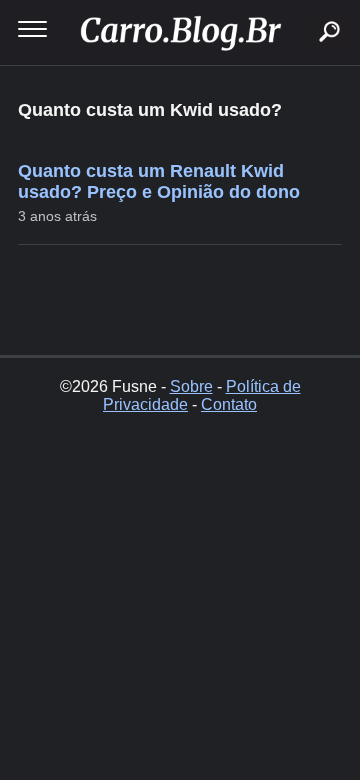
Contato (229, 404)
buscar (299, 7)
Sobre (191, 386)
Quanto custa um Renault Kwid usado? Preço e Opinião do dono (159, 181)
